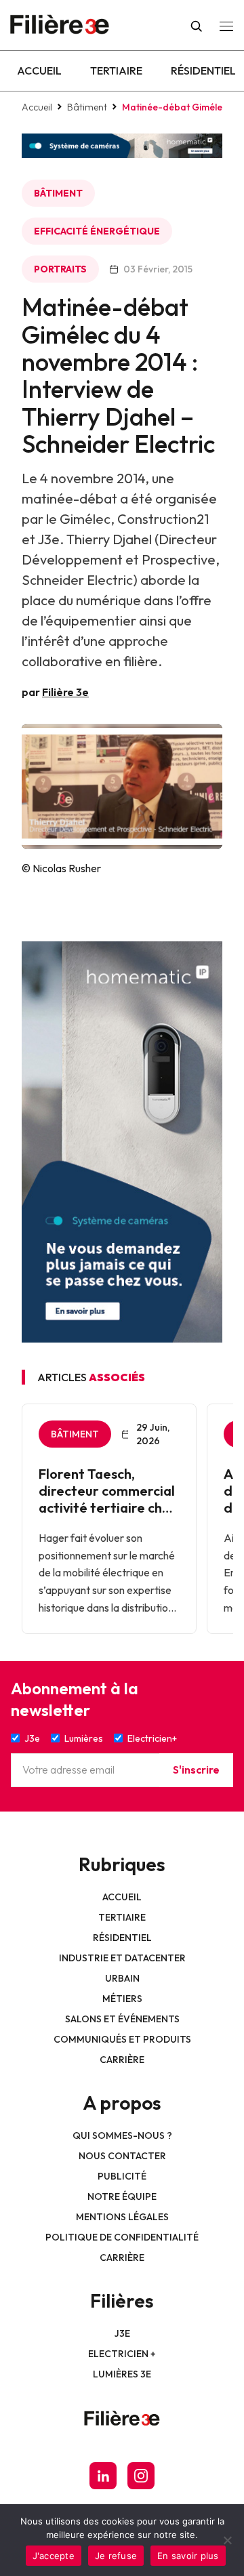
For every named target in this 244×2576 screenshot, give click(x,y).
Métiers (122, 1999)
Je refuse (116, 2556)
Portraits (60, 269)
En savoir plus (188, 2556)
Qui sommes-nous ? (122, 2135)
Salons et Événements (122, 2019)
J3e (122, 2333)
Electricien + (122, 2354)
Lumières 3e (122, 2374)
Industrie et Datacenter (122, 1958)
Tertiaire (116, 70)
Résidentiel (203, 70)
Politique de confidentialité (122, 2237)
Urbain (122, 1978)
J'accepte (54, 2556)
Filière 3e (65, 692)
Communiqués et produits (122, 2039)
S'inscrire (196, 1770)
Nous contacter (122, 2156)
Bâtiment (87, 107)
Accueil (39, 70)
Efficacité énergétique (97, 231)
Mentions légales (122, 2217)
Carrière (122, 2060)
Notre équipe (122, 2196)
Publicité (122, 2176)
